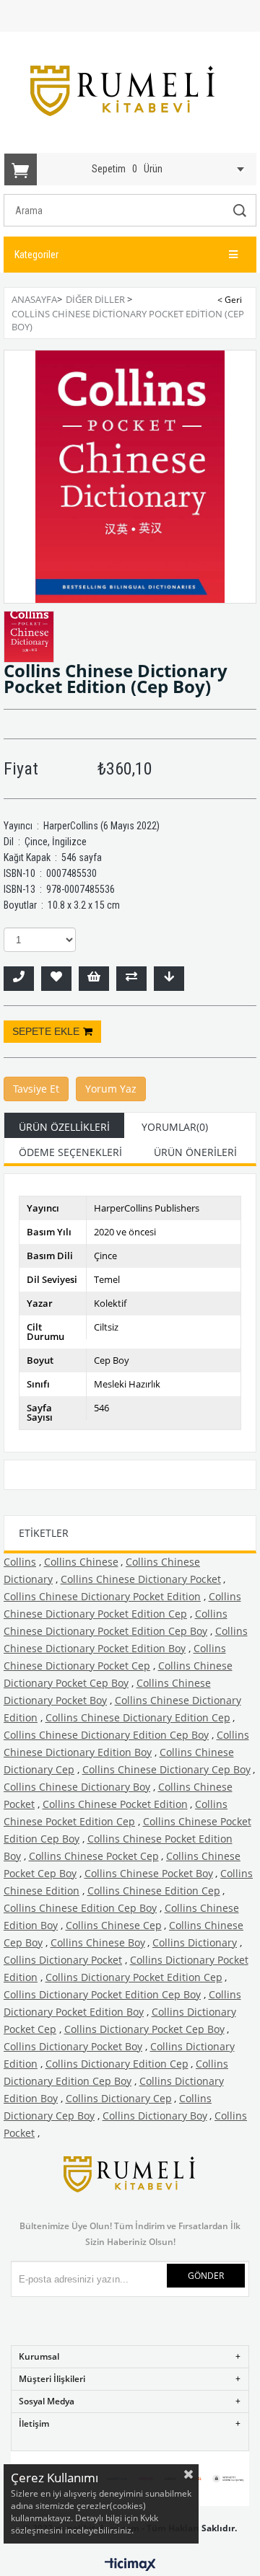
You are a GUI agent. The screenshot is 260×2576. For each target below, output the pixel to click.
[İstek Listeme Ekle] (94, 979)
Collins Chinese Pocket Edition (115, 1804)
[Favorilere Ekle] (56, 979)
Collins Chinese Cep (114, 1925)
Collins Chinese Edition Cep (154, 1891)
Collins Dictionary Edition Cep (117, 2064)
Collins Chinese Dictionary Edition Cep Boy (106, 1735)
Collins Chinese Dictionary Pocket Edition (102, 1596)
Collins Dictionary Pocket (63, 1960)
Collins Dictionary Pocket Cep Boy (144, 2029)
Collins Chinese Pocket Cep (94, 1856)
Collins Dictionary (195, 1942)
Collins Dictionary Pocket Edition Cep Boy (102, 1994)
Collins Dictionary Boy (155, 2116)
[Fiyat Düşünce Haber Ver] (169, 979)
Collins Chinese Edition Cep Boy (80, 1908)
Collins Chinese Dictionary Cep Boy (166, 1769)
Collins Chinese (81, 1562)
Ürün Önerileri (195, 1152)
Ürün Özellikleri (64, 1127)
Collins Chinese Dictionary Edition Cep (138, 1717)
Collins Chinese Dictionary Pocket (141, 1579)
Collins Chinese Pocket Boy (149, 1873)
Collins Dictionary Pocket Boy (73, 2046)
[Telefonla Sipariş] (19, 979)
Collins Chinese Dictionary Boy (77, 1787)
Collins (20, 1562)
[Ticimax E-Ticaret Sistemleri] (130, 2565)
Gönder (206, 2276)
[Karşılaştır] (131, 979)
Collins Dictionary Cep (119, 2098)
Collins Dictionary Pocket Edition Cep (134, 1977)
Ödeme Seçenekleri (70, 1152)
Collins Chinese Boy (98, 1942)
